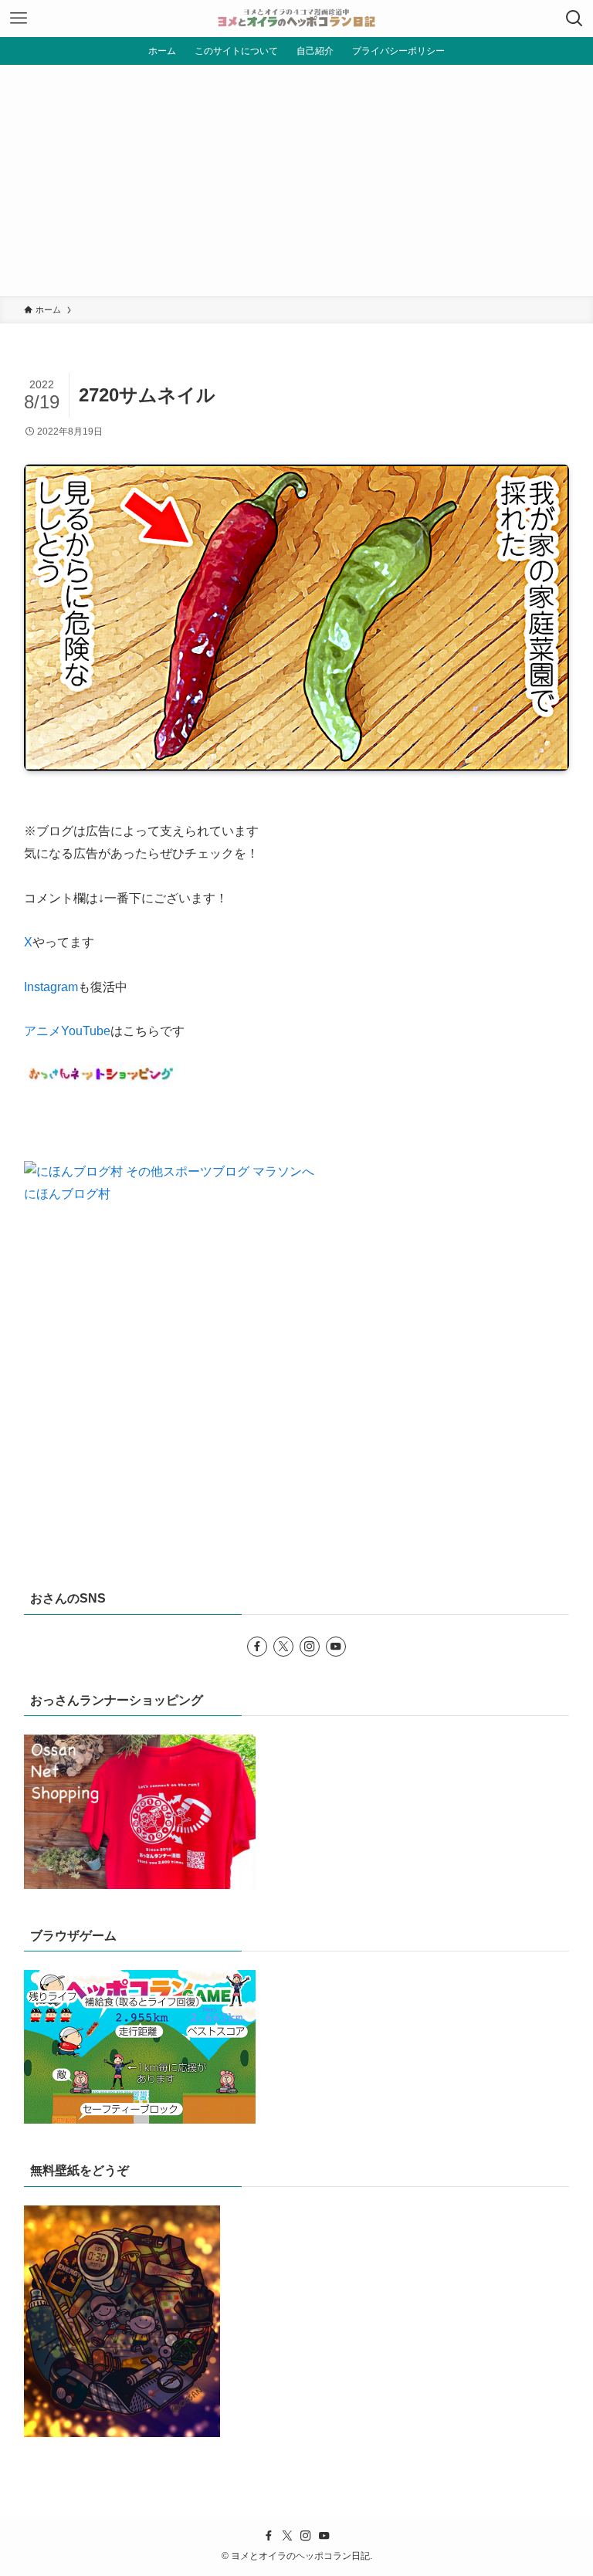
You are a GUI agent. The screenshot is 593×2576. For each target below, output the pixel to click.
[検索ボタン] (574, 19)
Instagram (51, 987)
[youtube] (336, 1647)
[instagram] (310, 1647)
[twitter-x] (283, 1647)
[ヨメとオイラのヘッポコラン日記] (296, 19)
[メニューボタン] (19, 19)
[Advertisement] (296, 181)
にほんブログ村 (67, 1194)
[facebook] (257, 1647)
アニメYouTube (67, 1031)
